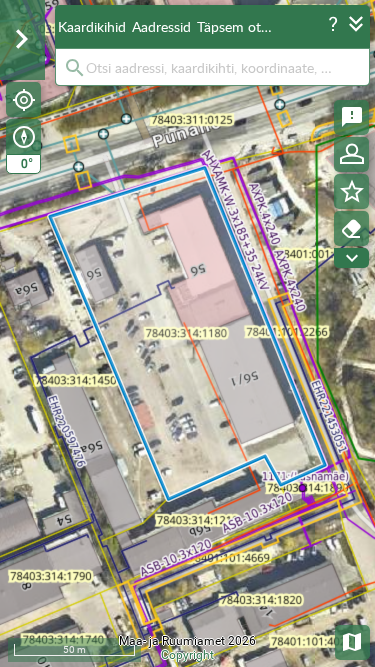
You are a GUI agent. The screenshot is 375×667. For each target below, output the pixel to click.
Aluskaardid (353, 640)
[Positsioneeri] (23, 99)
